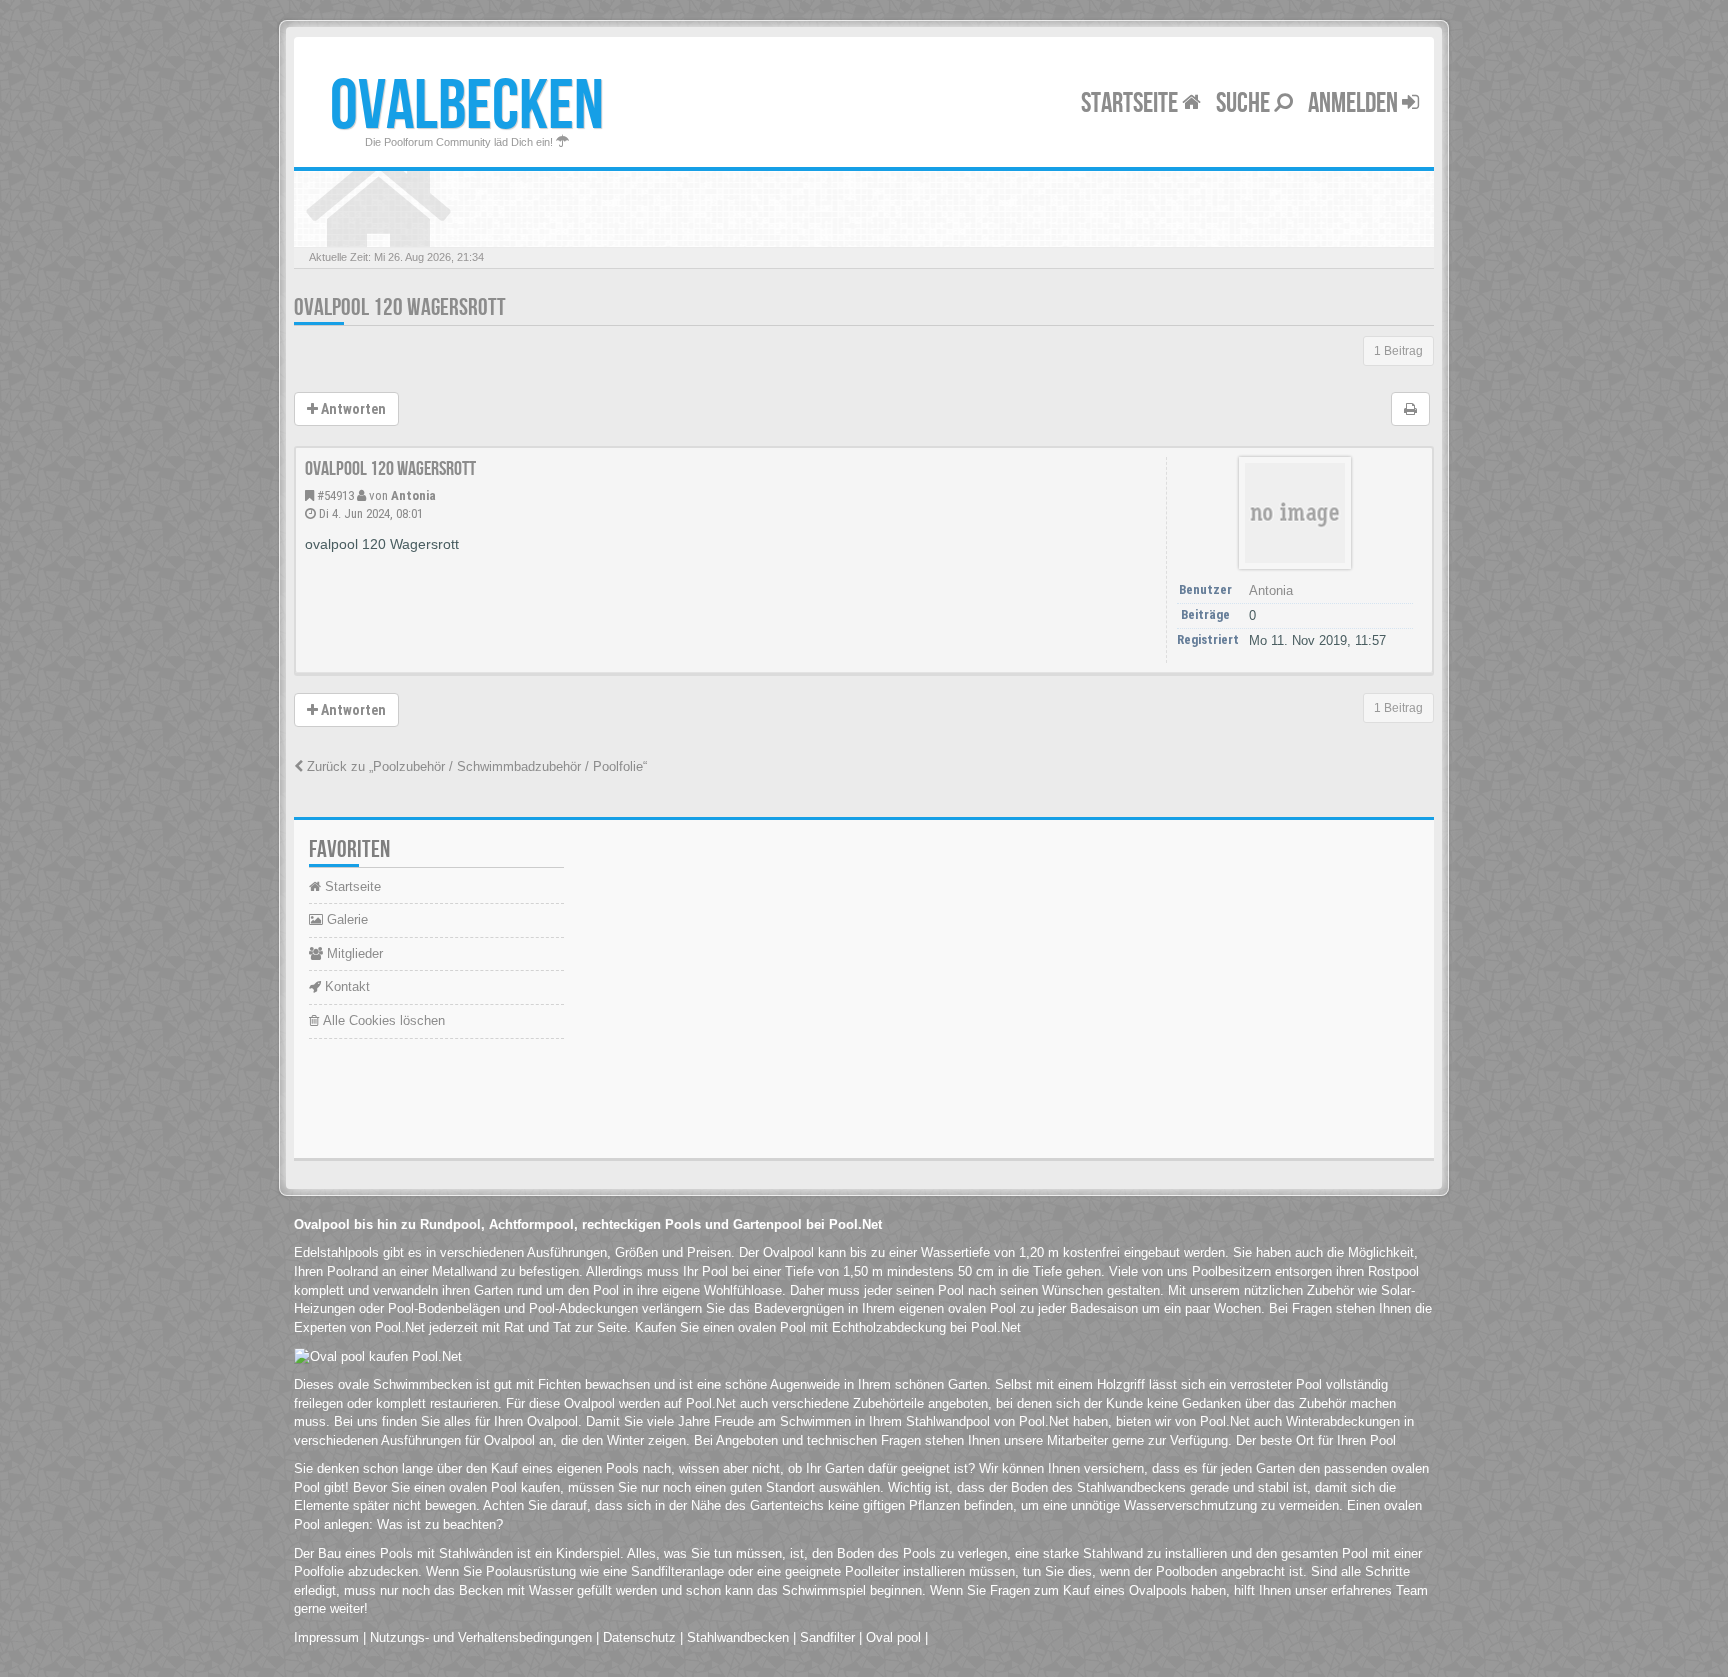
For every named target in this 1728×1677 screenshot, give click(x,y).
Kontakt (345, 986)
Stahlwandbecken (738, 1637)
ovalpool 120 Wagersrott (400, 307)
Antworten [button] (352, 409)
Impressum (326, 1637)
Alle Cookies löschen (382, 1020)
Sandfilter (827, 1637)
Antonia (413, 495)
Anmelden (1355, 103)
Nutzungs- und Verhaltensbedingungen (481, 1637)
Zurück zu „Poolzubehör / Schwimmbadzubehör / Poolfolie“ (475, 766)
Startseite (1131, 103)
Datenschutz (639, 1637)
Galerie (345, 919)
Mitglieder (353, 953)
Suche (1245, 103)
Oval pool (893, 1637)
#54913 (335, 495)
